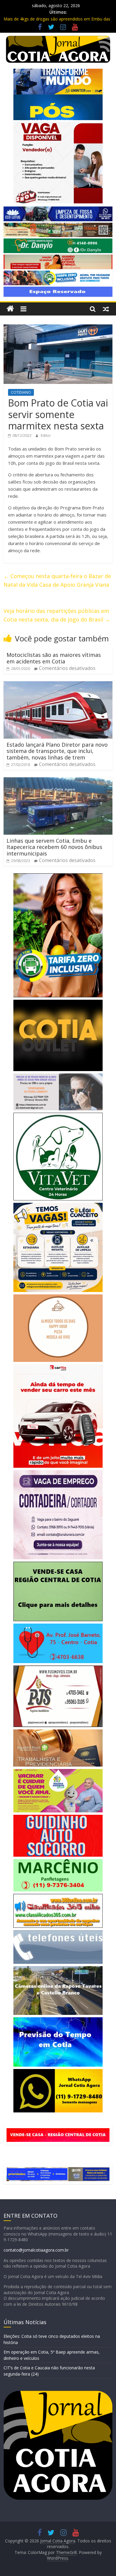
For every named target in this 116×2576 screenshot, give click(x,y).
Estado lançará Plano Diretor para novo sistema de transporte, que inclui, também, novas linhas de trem (57, 751)
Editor (46, 435)
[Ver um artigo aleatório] (106, 309)
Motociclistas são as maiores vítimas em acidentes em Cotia (54, 658)
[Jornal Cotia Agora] (10, 309)
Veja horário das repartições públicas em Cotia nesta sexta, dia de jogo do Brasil (57, 615)
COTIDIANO (21, 392)
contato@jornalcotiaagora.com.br (36, 2250)
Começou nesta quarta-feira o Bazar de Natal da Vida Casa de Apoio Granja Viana (57, 580)
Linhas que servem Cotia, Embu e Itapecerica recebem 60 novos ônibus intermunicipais (54, 847)
